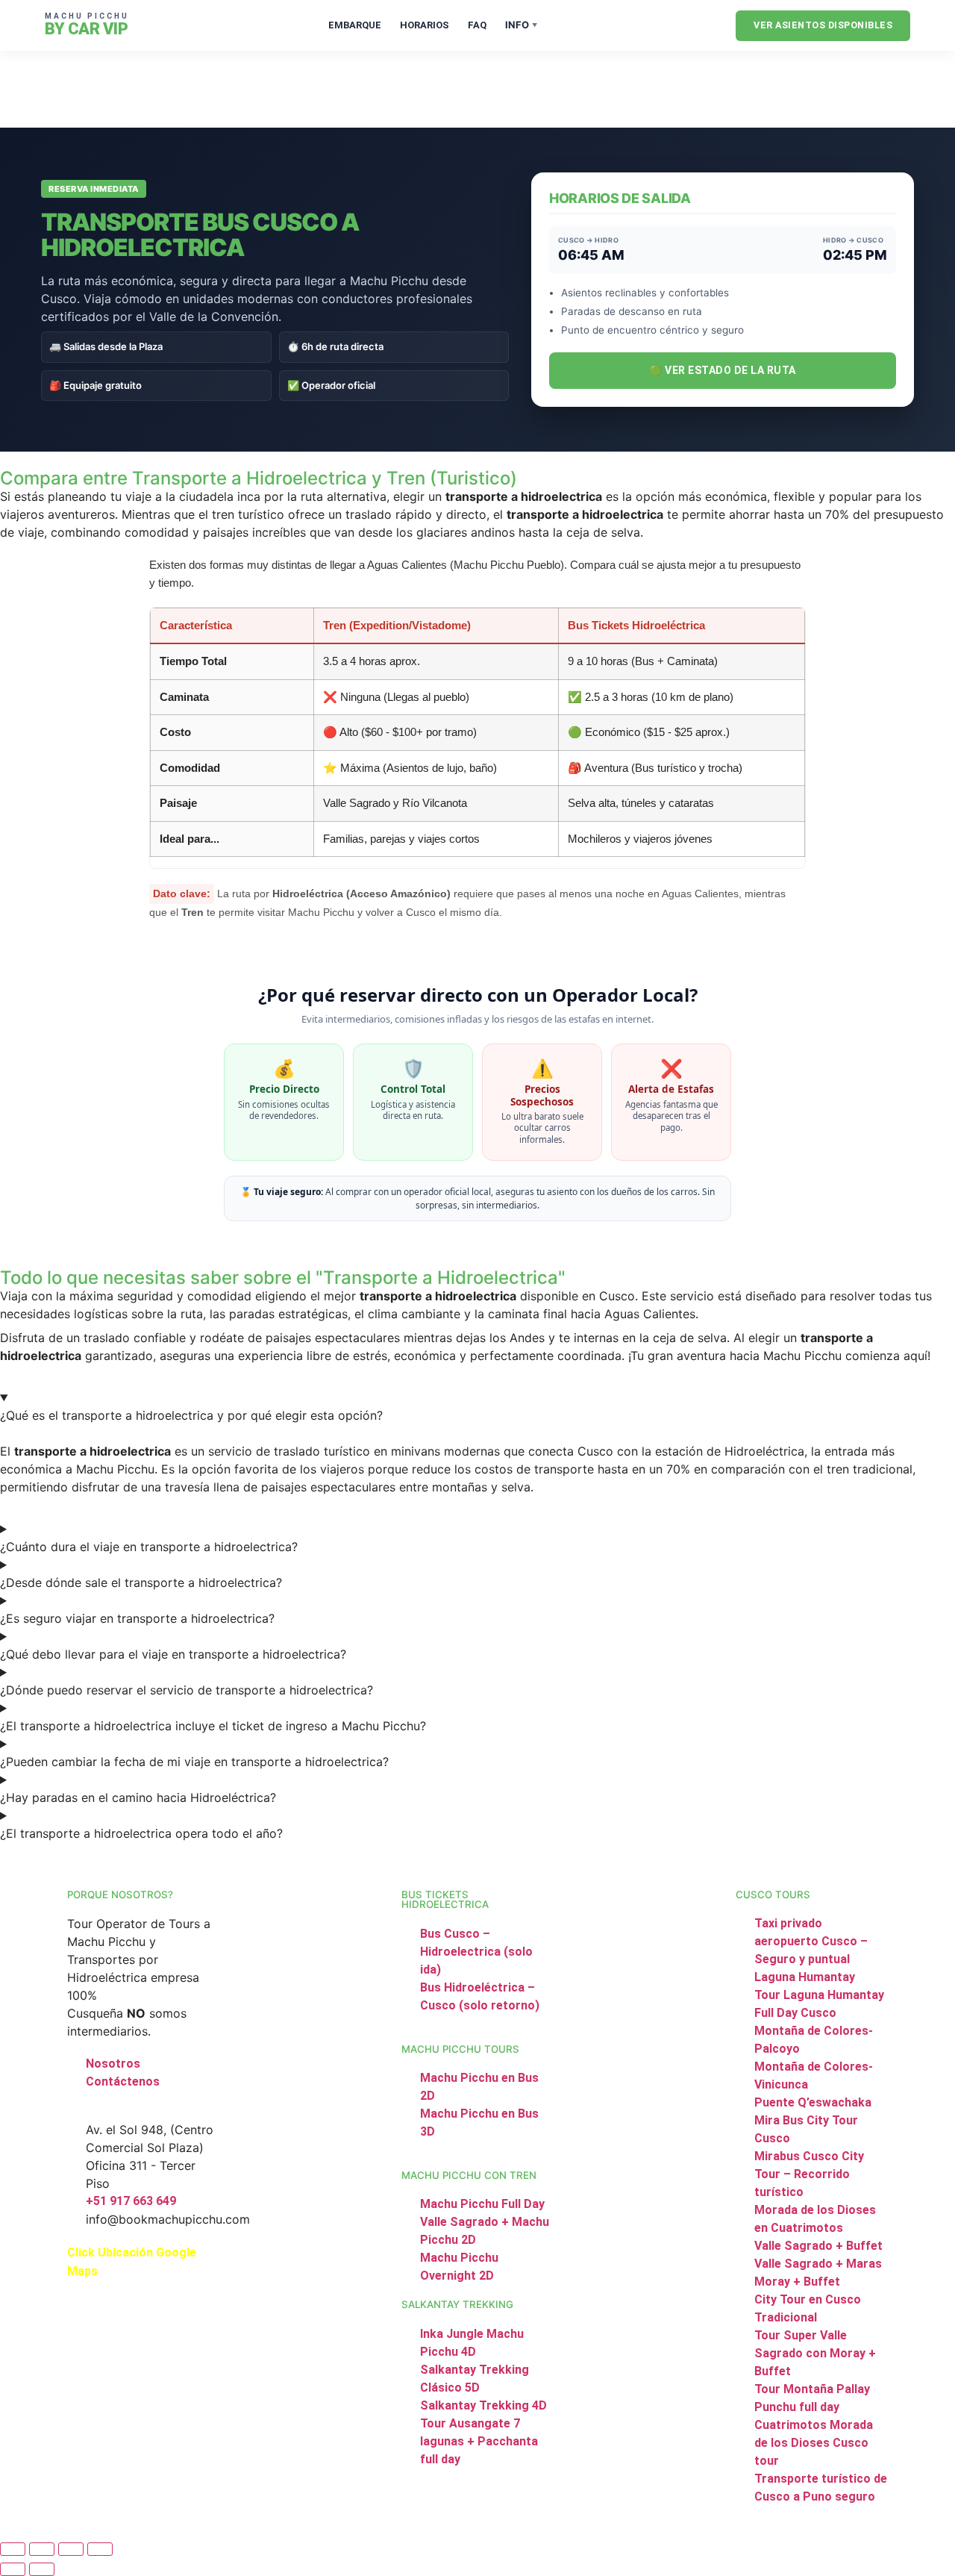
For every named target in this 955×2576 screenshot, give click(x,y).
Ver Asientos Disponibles (823, 25)
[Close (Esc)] (100, 2549)
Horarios (425, 25)
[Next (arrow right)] (42, 2569)
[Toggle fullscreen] (42, 2549)
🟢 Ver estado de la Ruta (723, 370)
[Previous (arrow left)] (13, 2569)
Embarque (355, 25)
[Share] (71, 2549)
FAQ (477, 25)
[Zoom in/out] (13, 2549)
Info (521, 25)
